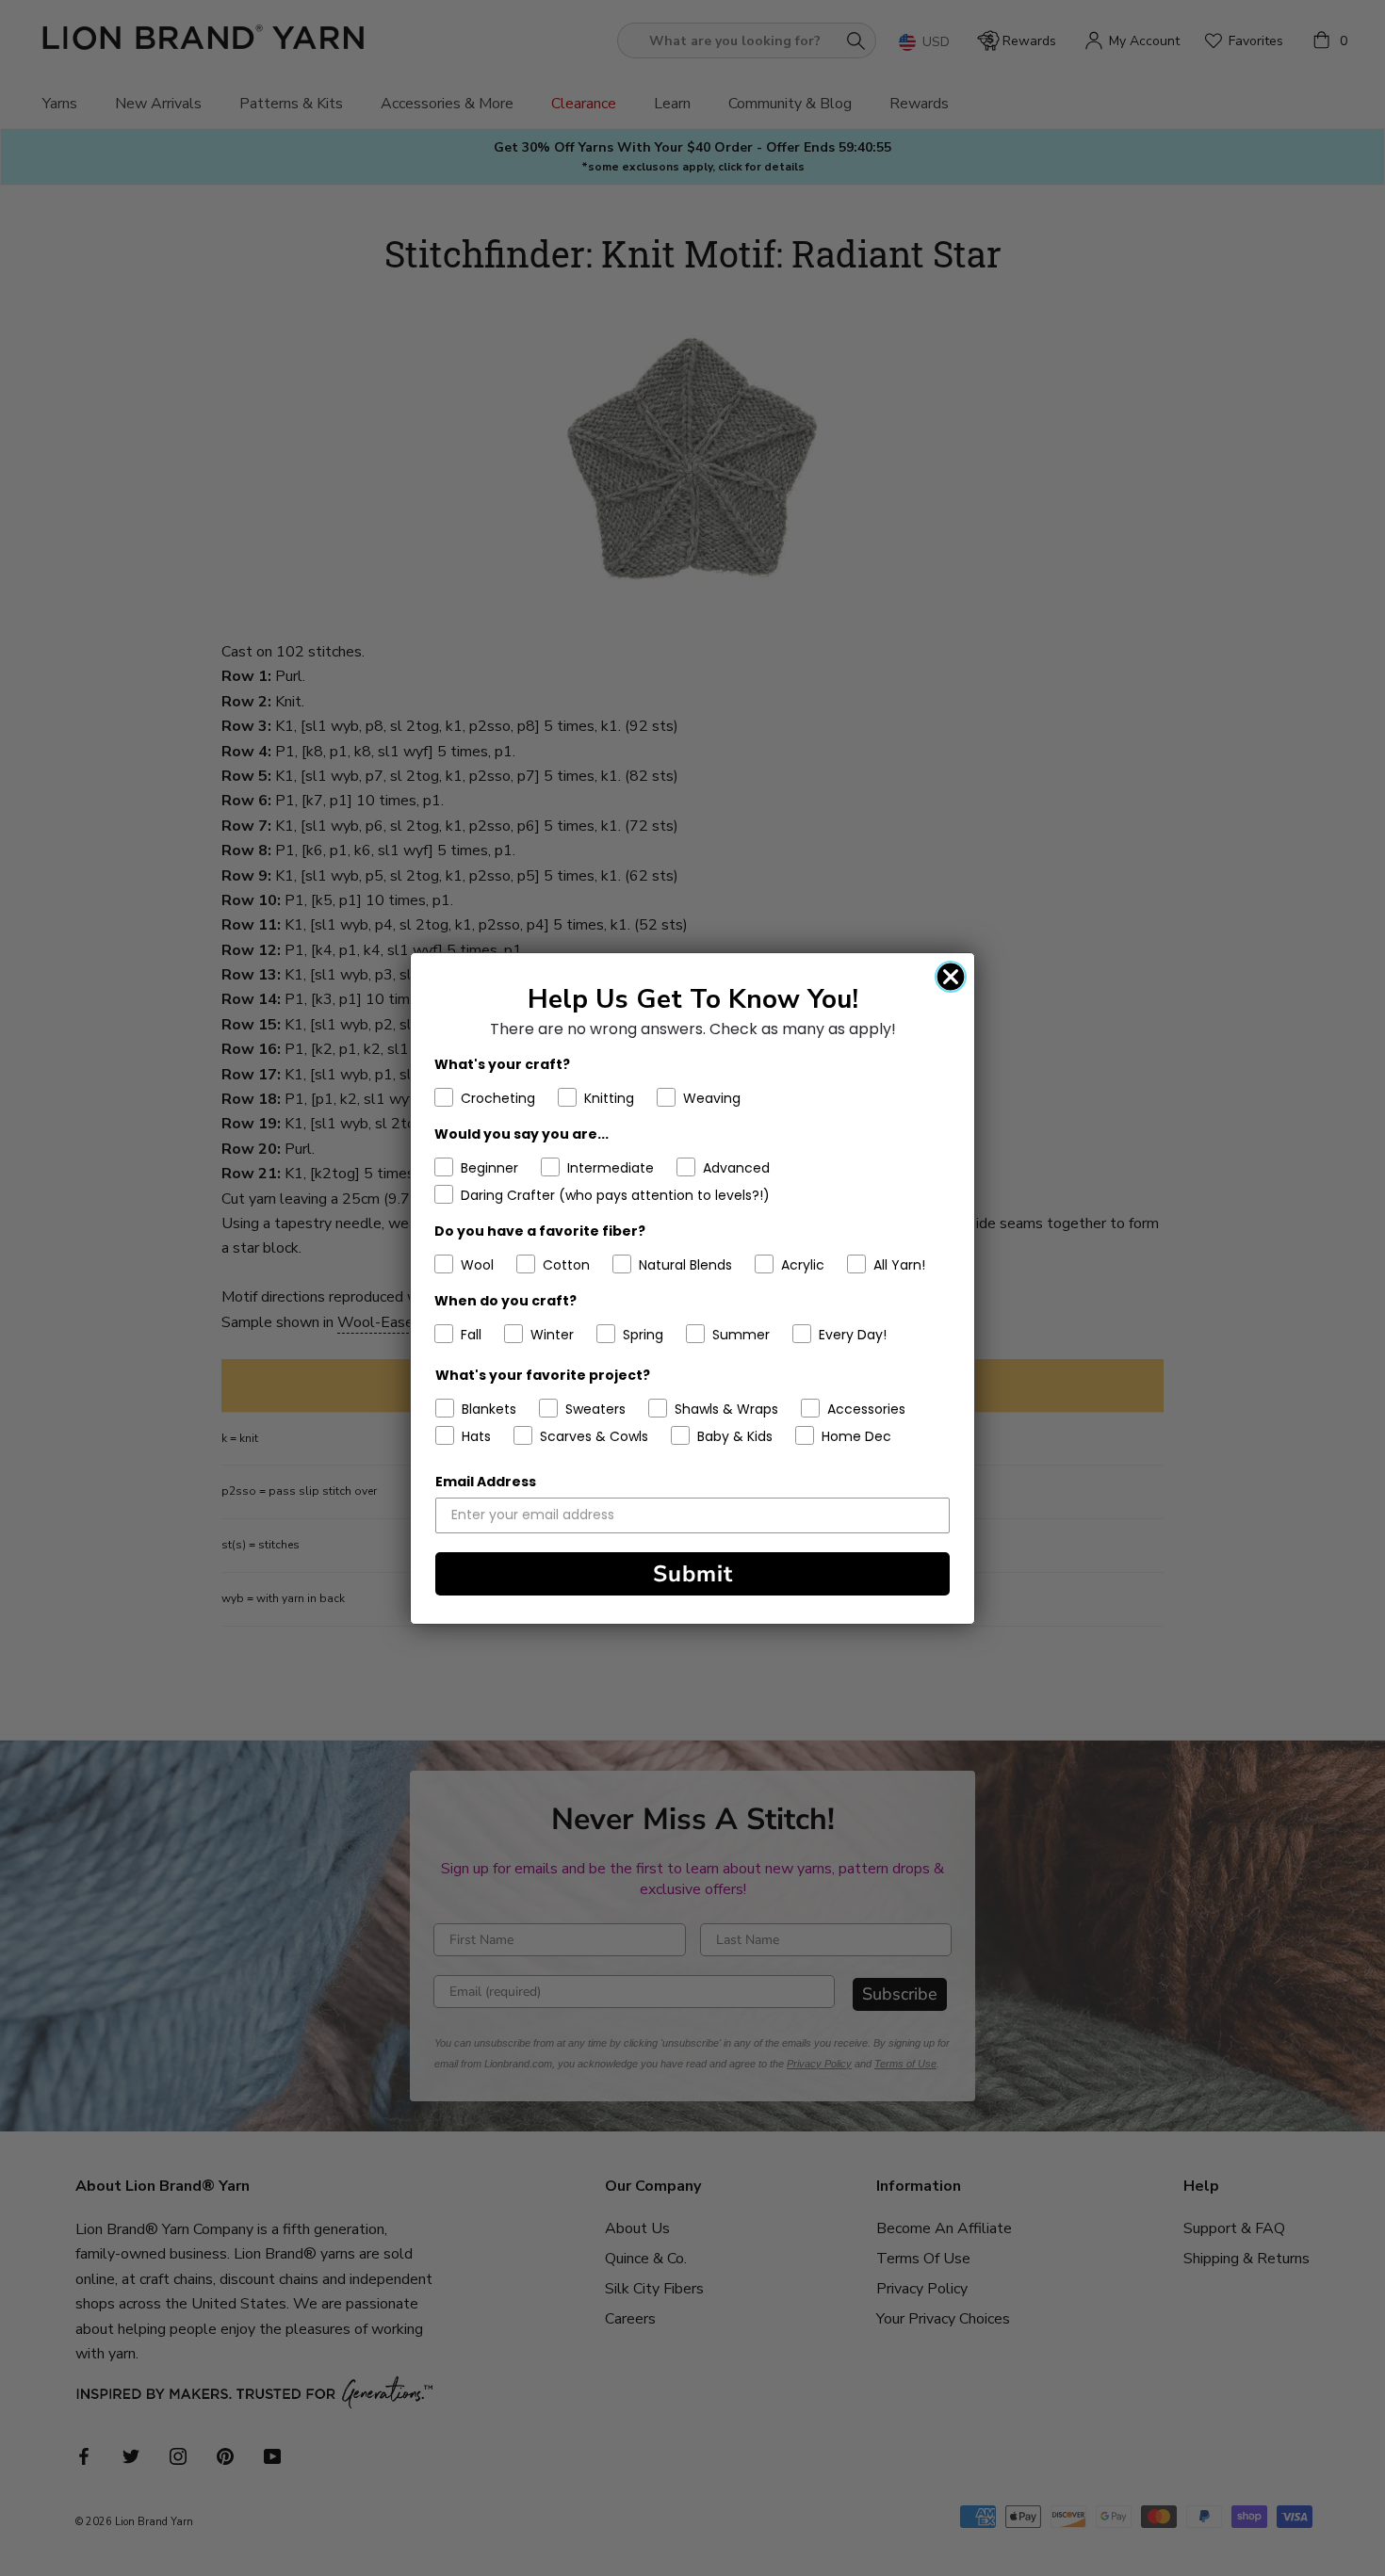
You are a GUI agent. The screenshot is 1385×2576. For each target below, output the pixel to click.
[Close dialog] (951, 977)
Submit (693, 1574)
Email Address (486, 1482)
